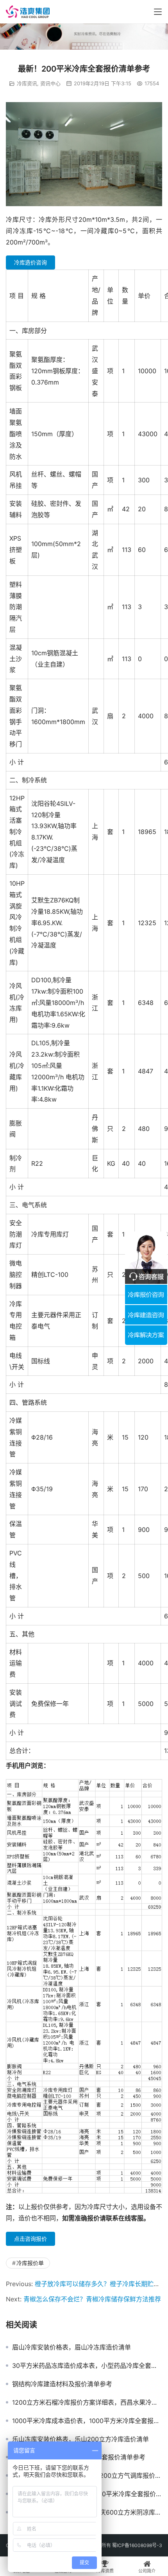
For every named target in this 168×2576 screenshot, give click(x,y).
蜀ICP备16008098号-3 (137, 2545)
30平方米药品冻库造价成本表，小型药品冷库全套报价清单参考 (87, 2366)
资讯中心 (50, 83)
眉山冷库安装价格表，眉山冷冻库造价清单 (71, 2347)
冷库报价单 (30, 2263)
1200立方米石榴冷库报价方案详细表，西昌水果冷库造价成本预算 (87, 2402)
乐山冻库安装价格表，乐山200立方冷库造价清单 (80, 2439)
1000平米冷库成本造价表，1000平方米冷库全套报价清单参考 (87, 2421)
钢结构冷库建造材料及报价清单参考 (62, 2384)
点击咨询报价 (30, 2239)
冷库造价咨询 (30, 262)
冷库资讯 (27, 83)
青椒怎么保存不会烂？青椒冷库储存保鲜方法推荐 (92, 2299)
